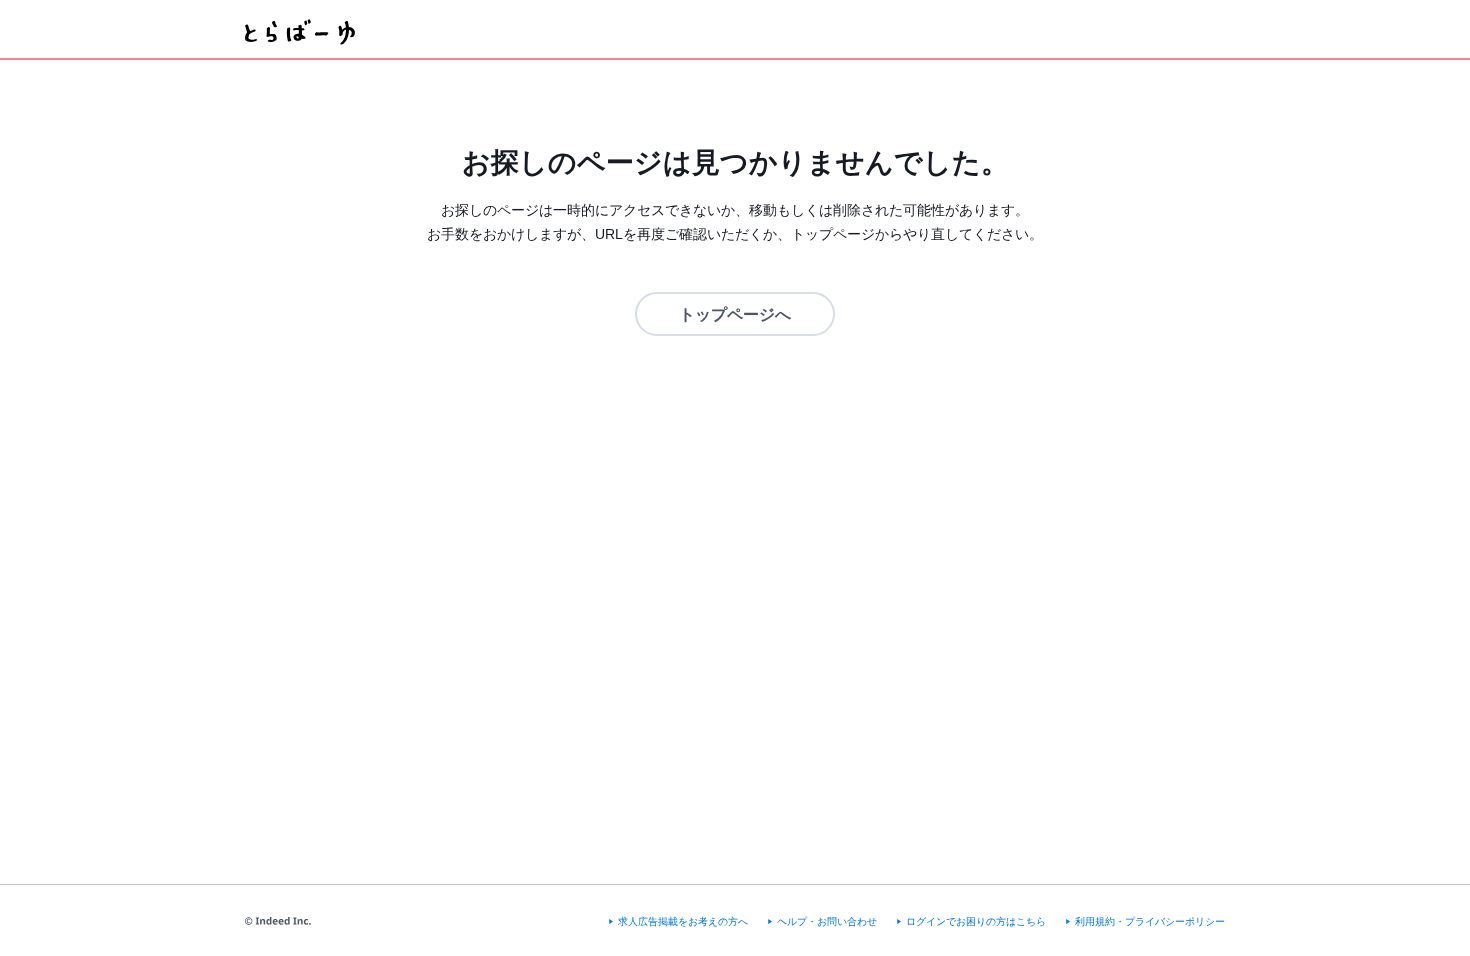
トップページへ (735, 314)
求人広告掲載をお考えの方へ (683, 921)
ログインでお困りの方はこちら (976, 921)
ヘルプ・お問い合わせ (827, 921)
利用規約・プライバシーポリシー (1150, 921)
